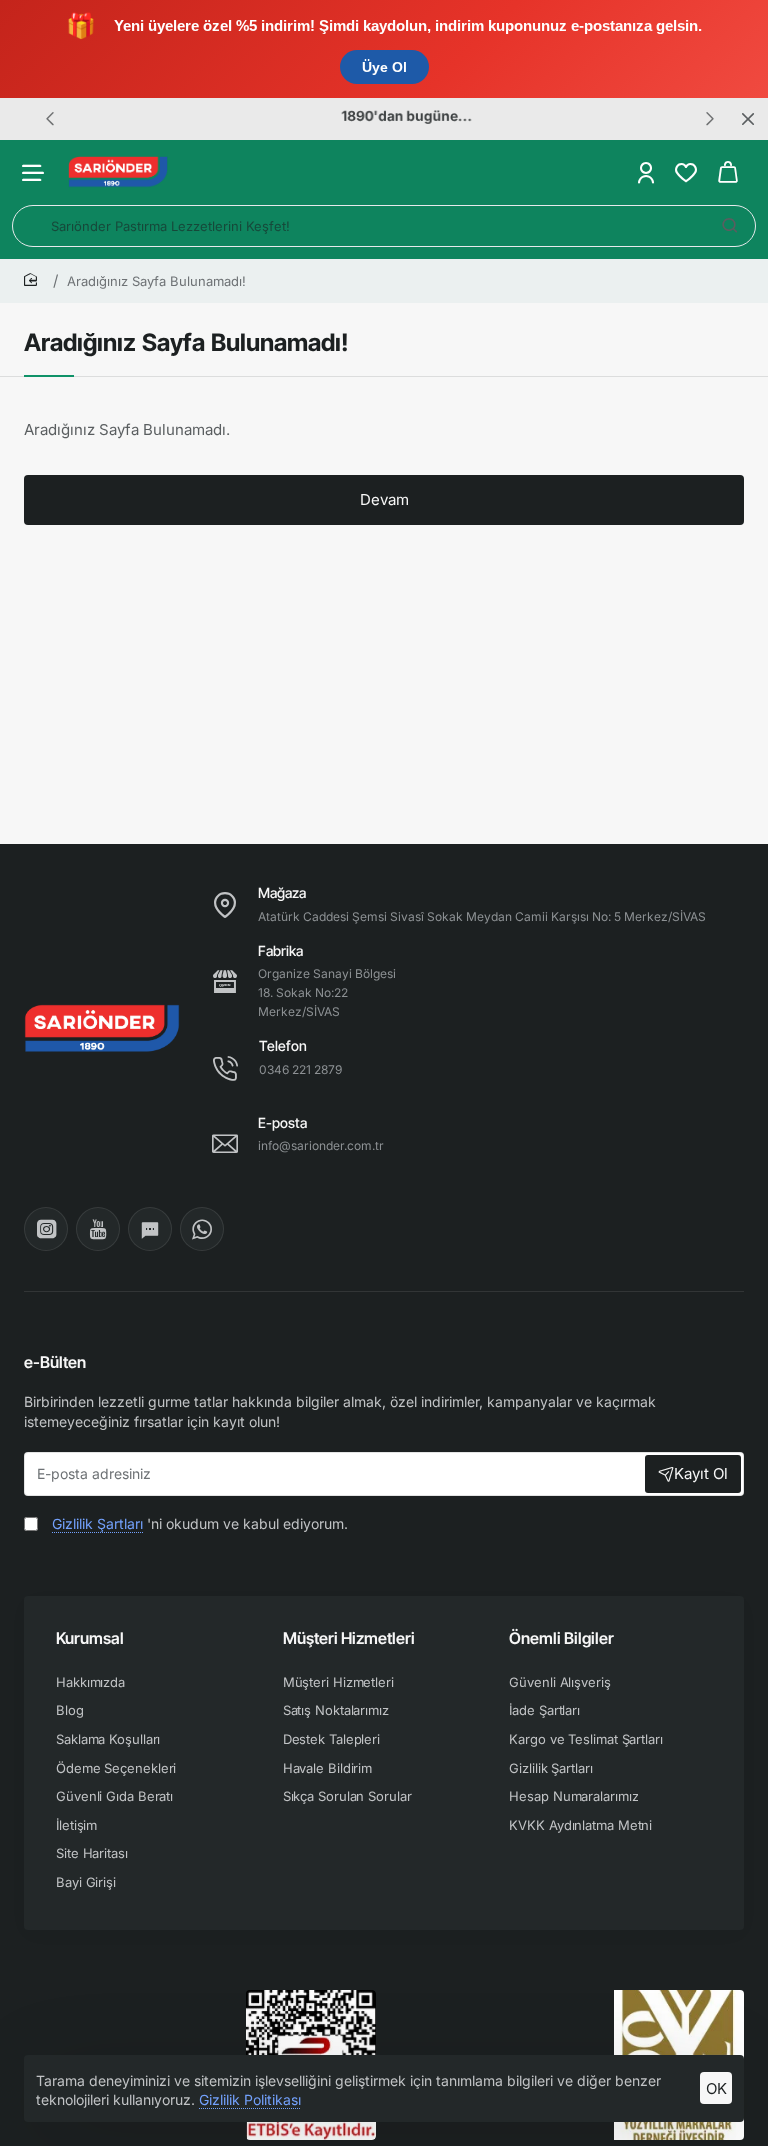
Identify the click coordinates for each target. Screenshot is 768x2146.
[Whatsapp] (202, 1229)
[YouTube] (98, 1229)
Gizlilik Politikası (250, 2099)
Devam (384, 499)
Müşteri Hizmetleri (349, 1638)
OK (716, 2088)
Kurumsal (90, 1638)
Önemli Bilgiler (561, 1638)
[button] (50, 118)
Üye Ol (384, 67)
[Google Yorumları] (150, 1229)
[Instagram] (46, 1229)
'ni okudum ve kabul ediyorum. (200, 1523)
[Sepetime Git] (728, 172)
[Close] (748, 119)
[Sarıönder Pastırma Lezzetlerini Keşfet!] (730, 226)
